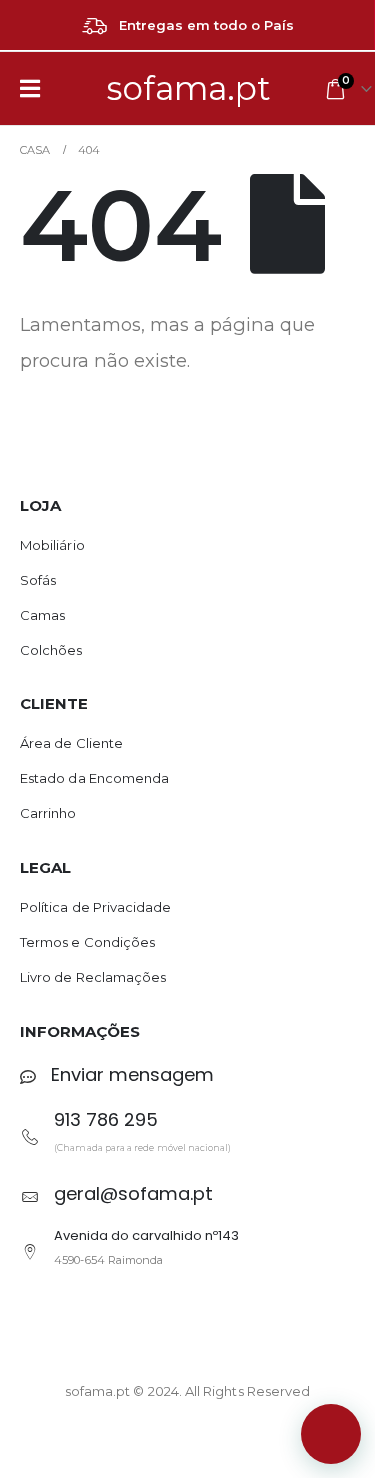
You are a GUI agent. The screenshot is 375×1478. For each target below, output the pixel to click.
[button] (331, 1434)
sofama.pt (189, 88)
